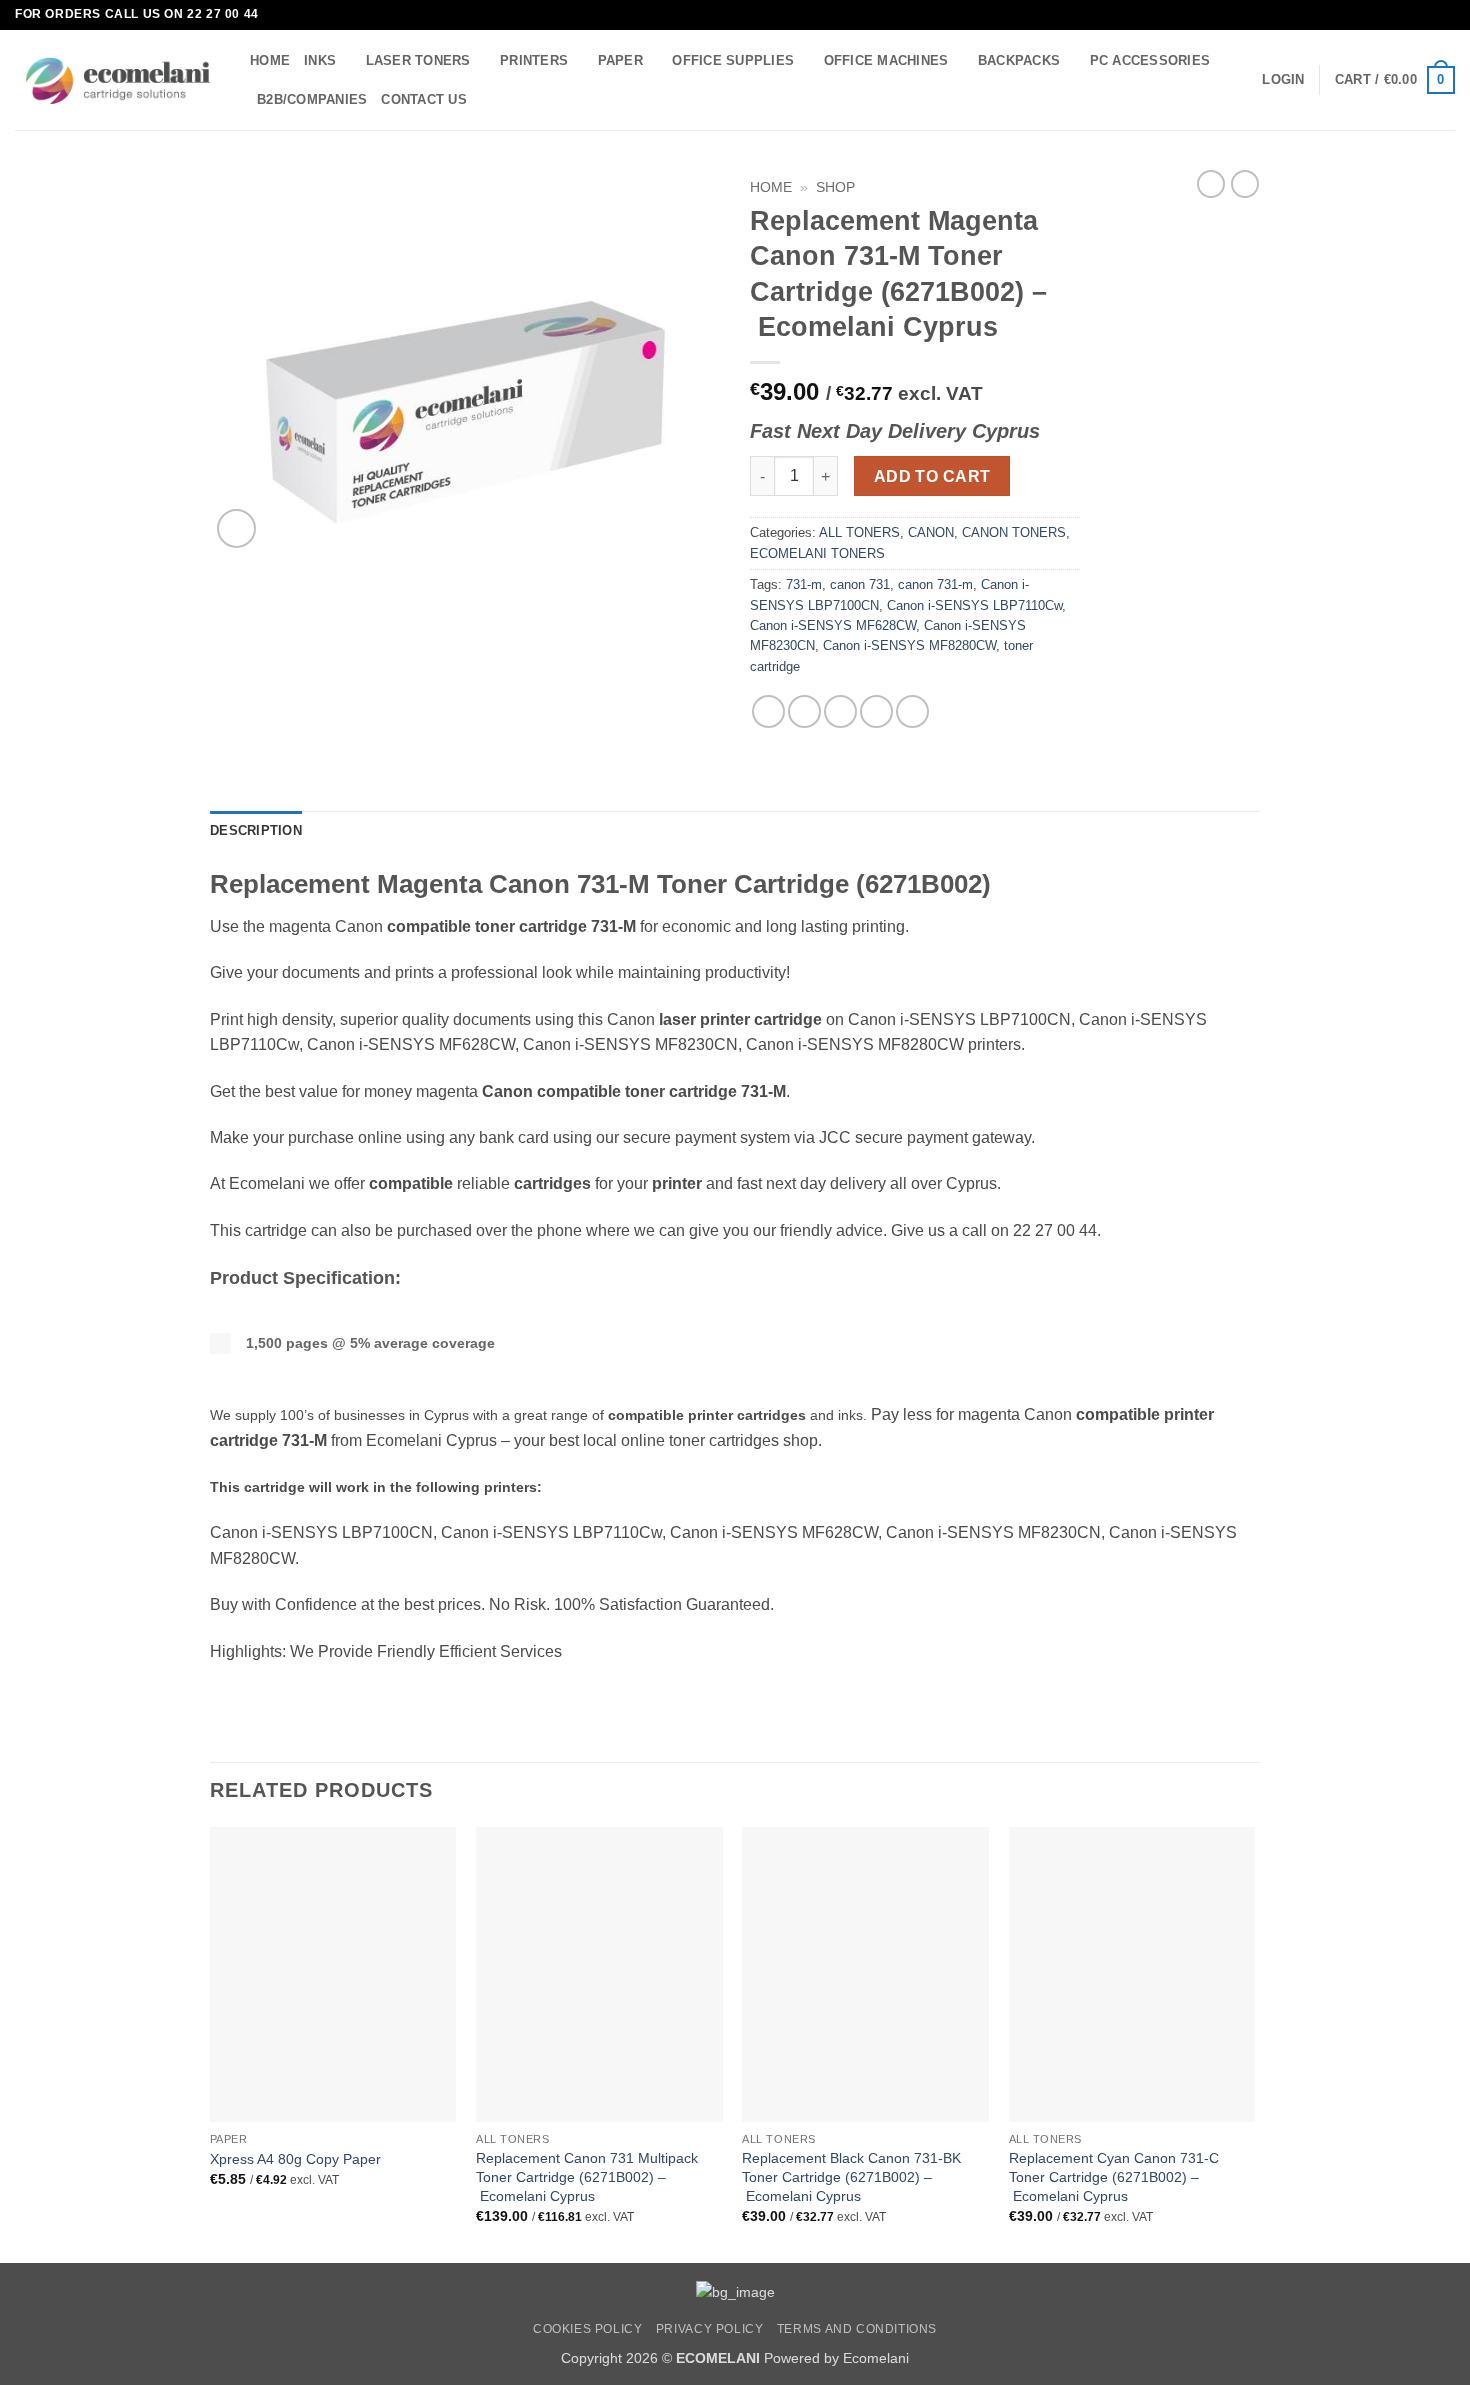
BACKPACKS (1019, 60)
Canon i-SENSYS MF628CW (833, 625)
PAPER (620, 60)
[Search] (488, 99)
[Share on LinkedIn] (912, 711)
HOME (270, 60)
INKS (320, 60)
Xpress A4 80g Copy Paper (295, 2159)
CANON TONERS (1014, 532)
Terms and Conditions (857, 2329)
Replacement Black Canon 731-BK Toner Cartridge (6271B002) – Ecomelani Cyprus (851, 2176)
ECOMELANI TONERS (817, 553)
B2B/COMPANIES (312, 99)
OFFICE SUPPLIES (733, 60)
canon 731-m (935, 584)
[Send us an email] (1445, 15)
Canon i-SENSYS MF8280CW (909, 645)
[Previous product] (1245, 184)
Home (771, 187)
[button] (1283, 80)
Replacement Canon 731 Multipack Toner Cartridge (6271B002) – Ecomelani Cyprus (587, 2176)
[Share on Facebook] (768, 711)
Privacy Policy (710, 2329)
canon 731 (860, 584)
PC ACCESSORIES (1150, 60)
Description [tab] (256, 830)
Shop (835, 187)
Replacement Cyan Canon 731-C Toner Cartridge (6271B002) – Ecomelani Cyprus (1114, 2176)
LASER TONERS (418, 60)
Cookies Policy (588, 2329)
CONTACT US (424, 99)
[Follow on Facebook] (1426, 15)
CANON (931, 532)
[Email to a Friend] (840, 711)
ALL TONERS (859, 532)
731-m (804, 584)
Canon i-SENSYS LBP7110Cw (974, 605)
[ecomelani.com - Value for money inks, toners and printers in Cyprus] (117, 80)
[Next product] (1211, 184)
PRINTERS (534, 60)
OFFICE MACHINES (886, 60)
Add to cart (932, 476)
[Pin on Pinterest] (876, 711)
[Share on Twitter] (804, 711)
